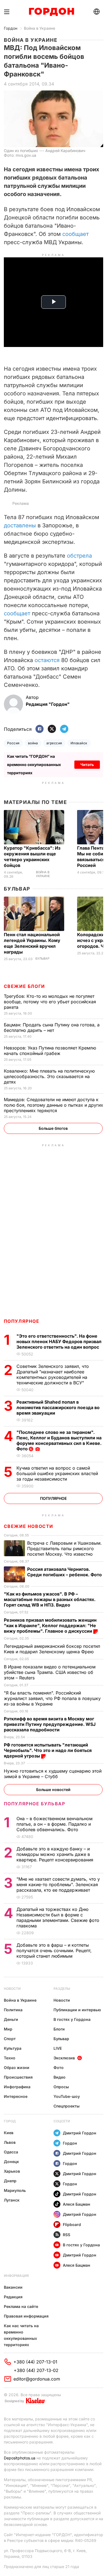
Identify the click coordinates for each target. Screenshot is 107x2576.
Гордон (11, 28)
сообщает (75, 234)
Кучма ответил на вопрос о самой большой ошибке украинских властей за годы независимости (57, 1473)
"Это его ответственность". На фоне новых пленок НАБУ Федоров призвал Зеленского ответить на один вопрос (59, 1341)
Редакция (13, 2297)
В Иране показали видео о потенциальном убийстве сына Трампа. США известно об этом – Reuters (50, 1672)
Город (10, 2121)
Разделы (62, 1989)
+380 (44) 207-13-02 (36, 2370)
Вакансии (13, 2287)
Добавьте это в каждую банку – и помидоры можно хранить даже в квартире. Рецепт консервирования (56, 1854)
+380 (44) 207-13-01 (35, 2362)
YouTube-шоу (67, 2096)
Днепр (10, 2181)
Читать (87, 764)
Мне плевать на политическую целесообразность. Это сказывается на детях (49, 1076)
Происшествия (18, 2077)
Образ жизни (17, 2067)
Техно (10, 2058)
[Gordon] (51, 12)
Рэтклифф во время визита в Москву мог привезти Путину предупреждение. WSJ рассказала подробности (50, 1724)
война (33, 743)
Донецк (11, 2162)
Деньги (11, 2019)
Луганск (12, 2200)
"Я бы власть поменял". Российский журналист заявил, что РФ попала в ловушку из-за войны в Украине (52, 1698)
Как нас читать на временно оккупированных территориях (21, 2335)
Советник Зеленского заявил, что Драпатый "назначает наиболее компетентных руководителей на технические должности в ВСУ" (53, 1374)
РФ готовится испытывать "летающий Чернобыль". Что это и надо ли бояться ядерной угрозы (48, 1750)
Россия (13, 743)
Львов (10, 2142)
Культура (13, 2048)
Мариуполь (15, 2190)
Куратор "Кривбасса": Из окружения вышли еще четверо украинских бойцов (32, 857)
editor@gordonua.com (37, 2379)
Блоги (59, 2029)
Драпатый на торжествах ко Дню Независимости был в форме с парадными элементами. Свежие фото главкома (58, 1917)
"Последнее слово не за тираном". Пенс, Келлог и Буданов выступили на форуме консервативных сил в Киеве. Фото (59, 1440)
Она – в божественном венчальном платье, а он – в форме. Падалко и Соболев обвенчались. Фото (54, 1824)
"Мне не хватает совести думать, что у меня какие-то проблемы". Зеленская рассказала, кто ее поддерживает (58, 1885)
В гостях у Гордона (72, 2019)
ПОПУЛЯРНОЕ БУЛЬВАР (35, 1804)
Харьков (12, 2171)
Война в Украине (40, 28)
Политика (13, 2010)
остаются (47, 660)
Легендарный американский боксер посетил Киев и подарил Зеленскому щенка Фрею (52, 1649)
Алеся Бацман (77, 2204)
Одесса (11, 2152)
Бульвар (17, 889)
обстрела (79, 556)
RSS (67, 2235)
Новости (12, 1989)
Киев (9, 2133)
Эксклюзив (64, 2058)
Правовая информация (26, 2316)
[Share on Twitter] (52, 729)
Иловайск (79, 743)
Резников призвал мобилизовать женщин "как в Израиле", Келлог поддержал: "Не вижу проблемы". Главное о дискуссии (50, 1626)
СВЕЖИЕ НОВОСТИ (29, 1526)
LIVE (58, 2048)
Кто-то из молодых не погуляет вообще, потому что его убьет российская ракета (50, 1002)
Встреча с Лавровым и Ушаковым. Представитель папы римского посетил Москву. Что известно (64, 1549)
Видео (60, 2077)
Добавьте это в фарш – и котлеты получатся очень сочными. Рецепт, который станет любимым (54, 1950)
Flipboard (72, 2224)
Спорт (10, 2039)
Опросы (61, 2087)
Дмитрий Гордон (80, 2133)
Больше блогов (53, 1128)
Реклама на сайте (21, 2306)
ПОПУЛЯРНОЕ (22, 1321)
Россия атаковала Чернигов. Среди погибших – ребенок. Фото (65, 1572)
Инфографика (17, 2087)
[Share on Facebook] (40, 729)
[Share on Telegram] (64, 729)
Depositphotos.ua (20, 2458)
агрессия (54, 743)
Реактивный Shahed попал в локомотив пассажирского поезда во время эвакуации (58, 1407)
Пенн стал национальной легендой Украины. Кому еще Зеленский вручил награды (32, 943)
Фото (59, 2067)
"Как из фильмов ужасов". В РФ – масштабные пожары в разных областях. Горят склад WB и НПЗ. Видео (50, 1599)
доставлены (20, 525)
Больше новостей (53, 1790)
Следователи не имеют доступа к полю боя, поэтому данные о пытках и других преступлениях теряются (54, 1105)
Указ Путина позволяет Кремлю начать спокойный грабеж (50, 1051)
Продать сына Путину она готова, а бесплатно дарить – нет (52, 1027)
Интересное (16, 2096)
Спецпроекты (67, 2106)
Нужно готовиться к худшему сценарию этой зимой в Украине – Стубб (53, 1774)
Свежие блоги (24, 986)
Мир (8, 2029)
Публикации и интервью (77, 2010)
